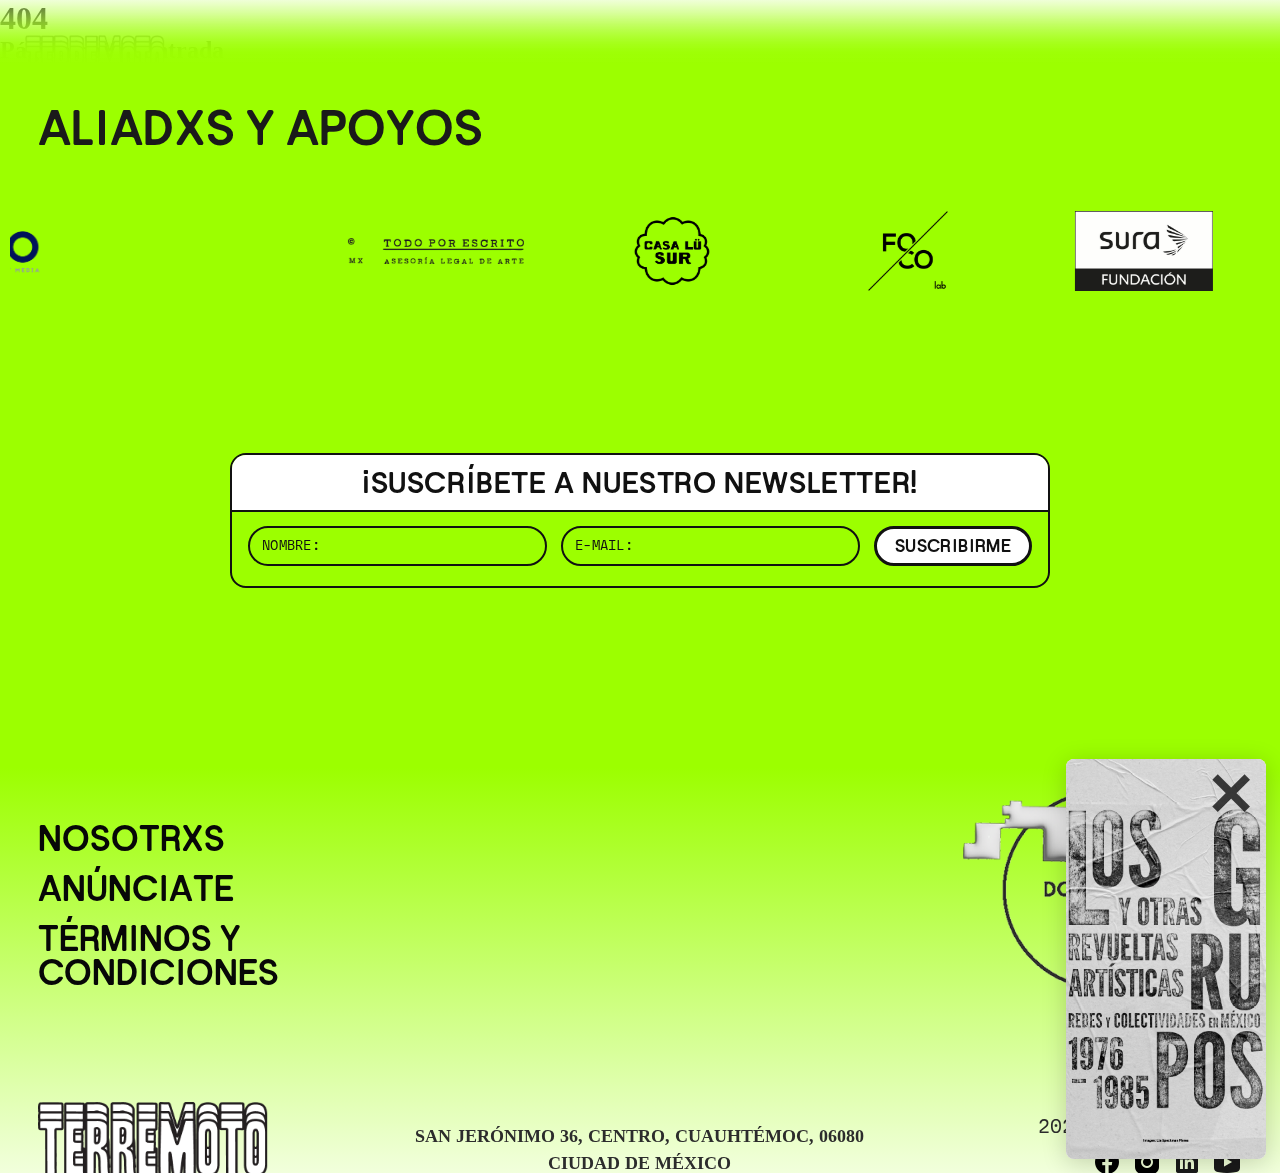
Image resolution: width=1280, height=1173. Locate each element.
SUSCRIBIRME (953, 545)
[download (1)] (1166, 959)
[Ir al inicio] (95, 56)
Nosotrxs (131, 839)
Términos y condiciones (158, 956)
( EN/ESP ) (1170, 44)
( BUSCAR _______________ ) (910, 44)
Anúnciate (136, 889)
